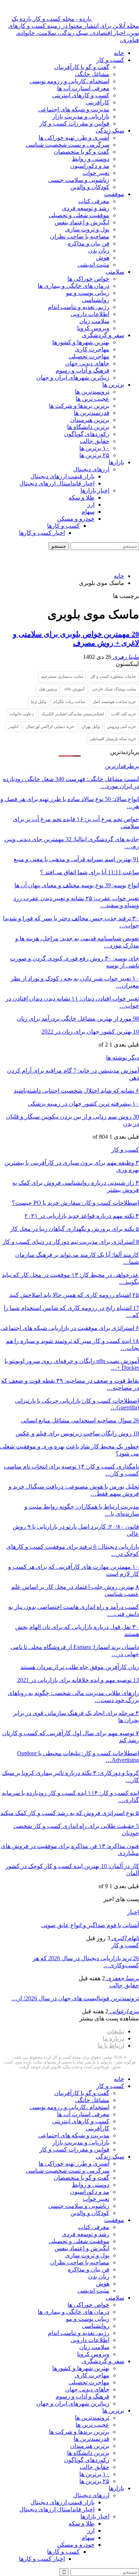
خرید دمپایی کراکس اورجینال (50, 726)
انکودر (13, 726)
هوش (103, 258)
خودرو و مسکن (76, 519)
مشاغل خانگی (92, 74)
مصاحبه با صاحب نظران (80, 236)
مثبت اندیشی (93, 265)
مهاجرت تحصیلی (89, 356)
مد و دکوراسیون (90, 166)
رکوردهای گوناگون (87, 434)
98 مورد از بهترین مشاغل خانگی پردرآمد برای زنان (78, 1019)
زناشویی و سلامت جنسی (79, 180)
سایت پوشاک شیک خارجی (114, 689)
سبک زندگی (110, 131)
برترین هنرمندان (90, 420)
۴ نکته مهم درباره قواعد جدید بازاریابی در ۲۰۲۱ (82, 1216)
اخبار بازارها (95, 490)
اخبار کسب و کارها (42, 533)
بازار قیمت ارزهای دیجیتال (62, 476)
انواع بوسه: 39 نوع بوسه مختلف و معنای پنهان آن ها (77, 885)
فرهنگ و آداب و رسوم (82, 370)
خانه (119, 53)
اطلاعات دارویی (90, 314)
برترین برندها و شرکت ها (79, 406)
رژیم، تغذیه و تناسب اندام (79, 307)
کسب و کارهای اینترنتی (81, 95)
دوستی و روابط (91, 159)
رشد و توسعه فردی (86, 208)
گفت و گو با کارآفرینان (82, 67)
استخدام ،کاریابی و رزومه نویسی (69, 81)
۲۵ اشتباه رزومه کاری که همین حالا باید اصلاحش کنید (74, 1295)
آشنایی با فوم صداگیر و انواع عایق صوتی (90, 1925)
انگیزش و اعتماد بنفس (82, 222)
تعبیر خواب (96, 173)
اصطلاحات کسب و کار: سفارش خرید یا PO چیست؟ (75, 1203)
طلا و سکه (82, 497)
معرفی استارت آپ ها (83, 88)
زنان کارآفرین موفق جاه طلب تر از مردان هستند (80, 1667)
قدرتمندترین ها (92, 413)
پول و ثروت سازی (87, 229)
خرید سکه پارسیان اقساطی (113, 739)
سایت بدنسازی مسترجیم (62, 676)
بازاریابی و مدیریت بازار (81, 116)
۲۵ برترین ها (94, 455)
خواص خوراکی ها (88, 279)
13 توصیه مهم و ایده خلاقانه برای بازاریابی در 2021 (78, 1680)
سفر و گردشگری (103, 335)
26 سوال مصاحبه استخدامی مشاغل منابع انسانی (80, 1420)
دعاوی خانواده (22, 714)
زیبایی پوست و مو (88, 293)
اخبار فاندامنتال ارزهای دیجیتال (57, 483)
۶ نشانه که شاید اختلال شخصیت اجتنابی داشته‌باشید (76, 1091)
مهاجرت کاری (92, 349)
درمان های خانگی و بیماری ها (74, 286)
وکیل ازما (38, 702)
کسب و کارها (63, 526)
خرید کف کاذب (124, 714)
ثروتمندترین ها (92, 392)
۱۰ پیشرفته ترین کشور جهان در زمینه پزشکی (83, 1104)
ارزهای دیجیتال (91, 469)
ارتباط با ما (111, 2045)
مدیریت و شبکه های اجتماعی (74, 109)
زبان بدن (99, 251)
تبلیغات (115, 2031)
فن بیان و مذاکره (89, 243)
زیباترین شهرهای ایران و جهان (73, 378)
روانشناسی (96, 300)
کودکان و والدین (90, 187)
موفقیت (114, 194)
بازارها (116, 462)
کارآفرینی (97, 102)
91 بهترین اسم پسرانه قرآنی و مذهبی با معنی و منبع (76, 859)
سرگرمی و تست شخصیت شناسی (67, 145)
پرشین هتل (48, 689)
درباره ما (113, 2038)
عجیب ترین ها (92, 399)
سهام (88, 512)
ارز (91, 505)
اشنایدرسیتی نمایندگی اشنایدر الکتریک (72, 714)
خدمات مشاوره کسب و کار (113, 676)
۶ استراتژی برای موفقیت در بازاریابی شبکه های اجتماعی (70, 1328)
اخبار (133, 1912)
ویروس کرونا (93, 328)
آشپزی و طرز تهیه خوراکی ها (74, 138)
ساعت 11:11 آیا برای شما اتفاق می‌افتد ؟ (90, 872)
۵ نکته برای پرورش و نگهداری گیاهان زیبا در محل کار (75, 1229)
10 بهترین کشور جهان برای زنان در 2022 (90, 1032)
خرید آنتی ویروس (122, 726)
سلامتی (115, 272)
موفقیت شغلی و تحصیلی (79, 215)
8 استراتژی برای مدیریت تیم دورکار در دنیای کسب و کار (71, 1242)
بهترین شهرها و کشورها (81, 342)
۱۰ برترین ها (94, 448)
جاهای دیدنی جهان (87, 363)
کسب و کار (110, 60)
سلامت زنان (94, 321)
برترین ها (113, 385)
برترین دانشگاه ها (88, 427)
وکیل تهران (91, 726)
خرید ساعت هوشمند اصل (114, 702)
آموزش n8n (75, 689)
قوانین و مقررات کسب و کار (74, 123)
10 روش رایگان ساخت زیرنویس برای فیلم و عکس (77, 1433)
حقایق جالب (95, 441)
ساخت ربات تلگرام (69, 702)
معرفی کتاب (94, 201)
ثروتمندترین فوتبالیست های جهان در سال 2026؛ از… (75, 1998)
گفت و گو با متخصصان (82, 152)
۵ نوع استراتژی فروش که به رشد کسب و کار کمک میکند (70, 1813)
